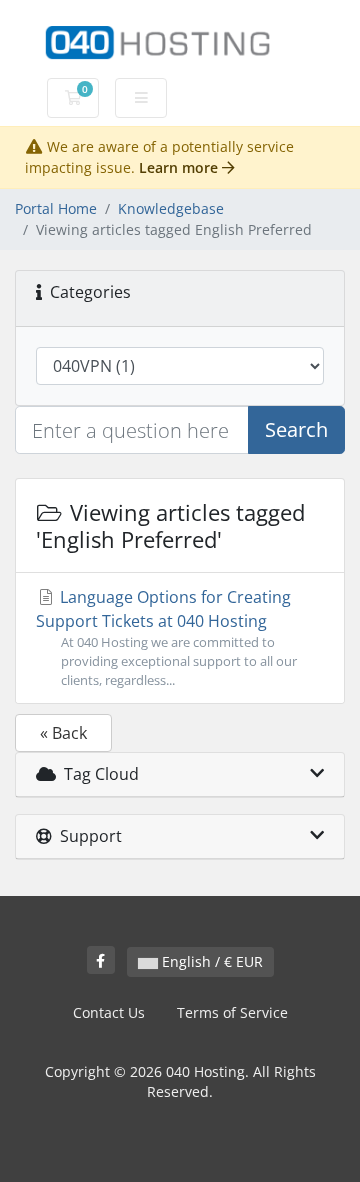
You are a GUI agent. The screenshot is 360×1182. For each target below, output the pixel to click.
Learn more (180, 167)
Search (296, 429)
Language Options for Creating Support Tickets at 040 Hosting (166, 637)
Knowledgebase (171, 208)
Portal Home (56, 208)
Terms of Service (232, 1012)
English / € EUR (210, 961)
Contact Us (109, 1012)
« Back (63, 733)
